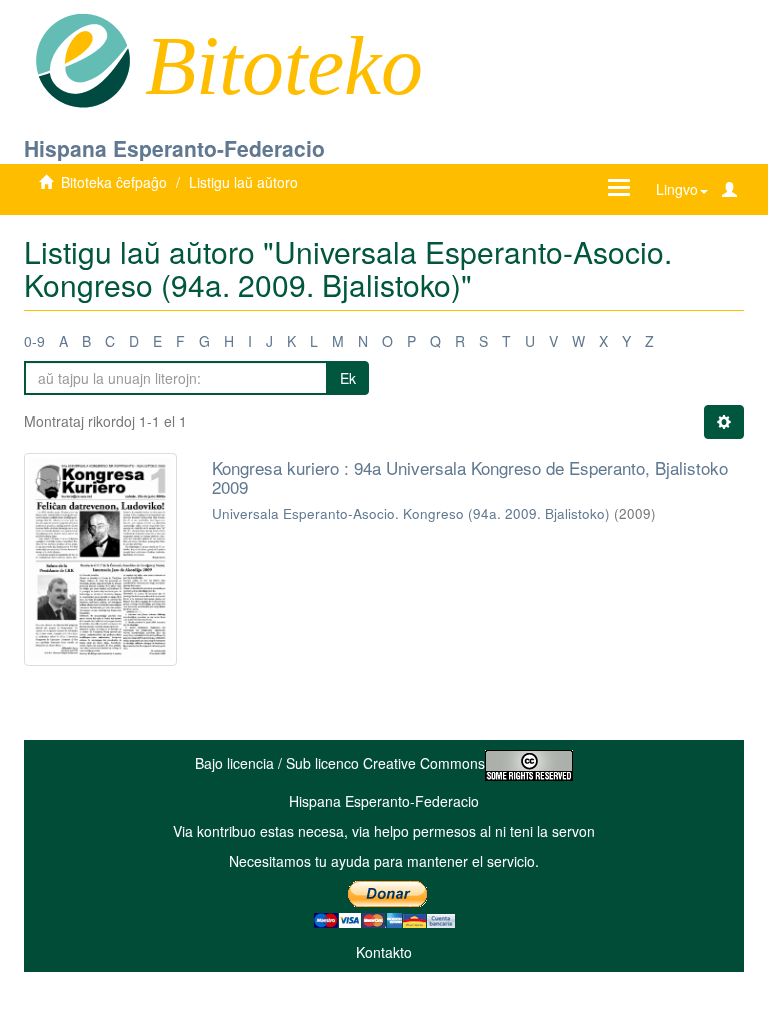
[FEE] (82, 59)
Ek (348, 378)
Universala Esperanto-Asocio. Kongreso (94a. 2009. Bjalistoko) (411, 513)
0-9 (34, 341)
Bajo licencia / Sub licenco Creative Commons (340, 763)
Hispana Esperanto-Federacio (174, 148)
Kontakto (384, 952)
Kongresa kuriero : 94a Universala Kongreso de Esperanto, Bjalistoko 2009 (470, 477)
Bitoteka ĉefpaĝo (114, 182)
